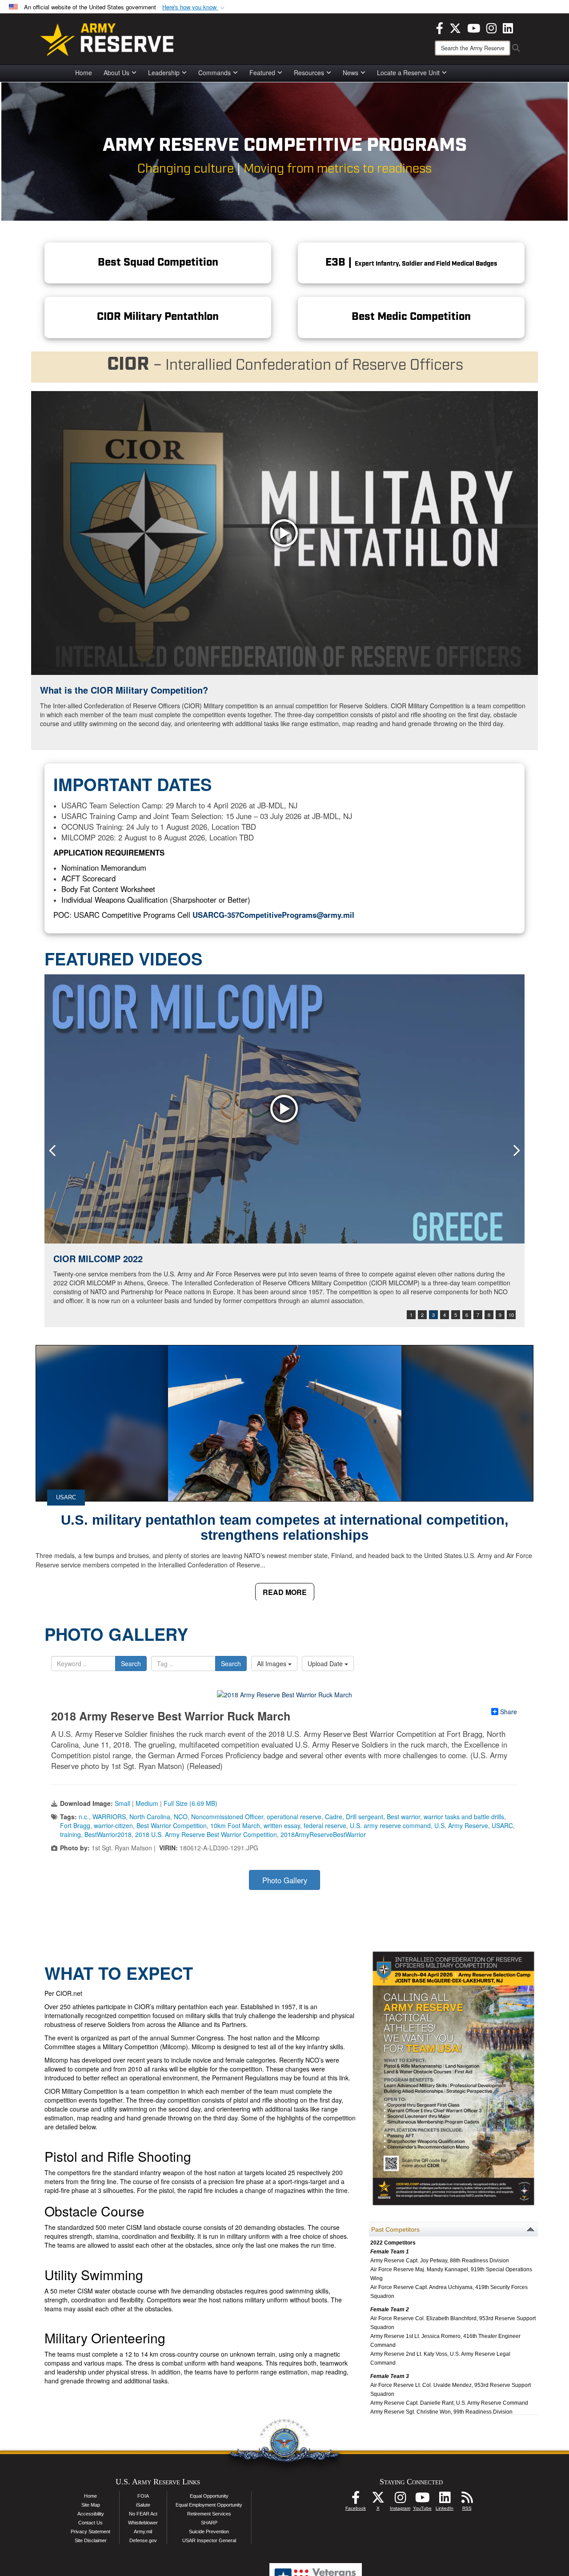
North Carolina (150, 1817)
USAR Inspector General (209, 2540)
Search (131, 1663)
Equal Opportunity (209, 2496)
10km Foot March (235, 1825)
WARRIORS (109, 1817)
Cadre (334, 1817)
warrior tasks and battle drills (464, 1817)
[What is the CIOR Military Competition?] (284, 533)
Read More (285, 1592)
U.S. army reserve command (390, 1825)
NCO (181, 1817)
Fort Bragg (75, 1825)
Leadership (164, 73)
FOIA (143, 2496)
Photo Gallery (285, 1880)
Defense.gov (143, 2540)
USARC (66, 1497)
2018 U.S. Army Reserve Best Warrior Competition (206, 1834)
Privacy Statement (90, 2532)
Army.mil (143, 2532)
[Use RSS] (467, 2500)
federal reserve (325, 1825)
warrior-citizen (113, 1825)
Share (509, 1712)
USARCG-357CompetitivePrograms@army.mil (273, 915)
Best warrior (403, 1817)
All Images (272, 1663)
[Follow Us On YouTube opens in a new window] (422, 2500)
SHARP (209, 2523)
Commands (214, 73)
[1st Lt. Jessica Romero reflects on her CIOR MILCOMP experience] (284, 1109)
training (70, 1834)
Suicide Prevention (209, 2532)
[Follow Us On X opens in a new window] (378, 2500)
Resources (309, 73)
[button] (194, 7)
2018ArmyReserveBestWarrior (323, 1834)
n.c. (84, 1817)
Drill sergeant (365, 1817)
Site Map (91, 2505)
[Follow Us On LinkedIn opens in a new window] (445, 2500)
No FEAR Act (143, 2514)
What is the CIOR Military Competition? (124, 690)
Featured (262, 73)
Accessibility (91, 2514)
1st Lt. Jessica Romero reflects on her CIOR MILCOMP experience (193, 1258)
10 (511, 1315)
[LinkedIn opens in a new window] (508, 27)
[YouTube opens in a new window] (474, 27)
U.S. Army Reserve (461, 1825)
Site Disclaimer (91, 2540)
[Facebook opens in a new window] (440, 27)
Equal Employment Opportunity (209, 2505)
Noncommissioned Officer (227, 1817)
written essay (282, 1825)
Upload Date (326, 1663)
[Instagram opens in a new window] (491, 27)
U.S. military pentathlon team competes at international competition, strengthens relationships (285, 1528)
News (351, 73)
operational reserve (294, 1817)
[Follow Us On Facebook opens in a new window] (356, 2500)
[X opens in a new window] (455, 27)
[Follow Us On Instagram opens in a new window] (400, 2500)
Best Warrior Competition (172, 1825)
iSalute (143, 2505)
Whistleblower (143, 2523)
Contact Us (90, 2523)
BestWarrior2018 (108, 1834)
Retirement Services (209, 2514)
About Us (116, 73)
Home (84, 73)
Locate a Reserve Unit (408, 73)
